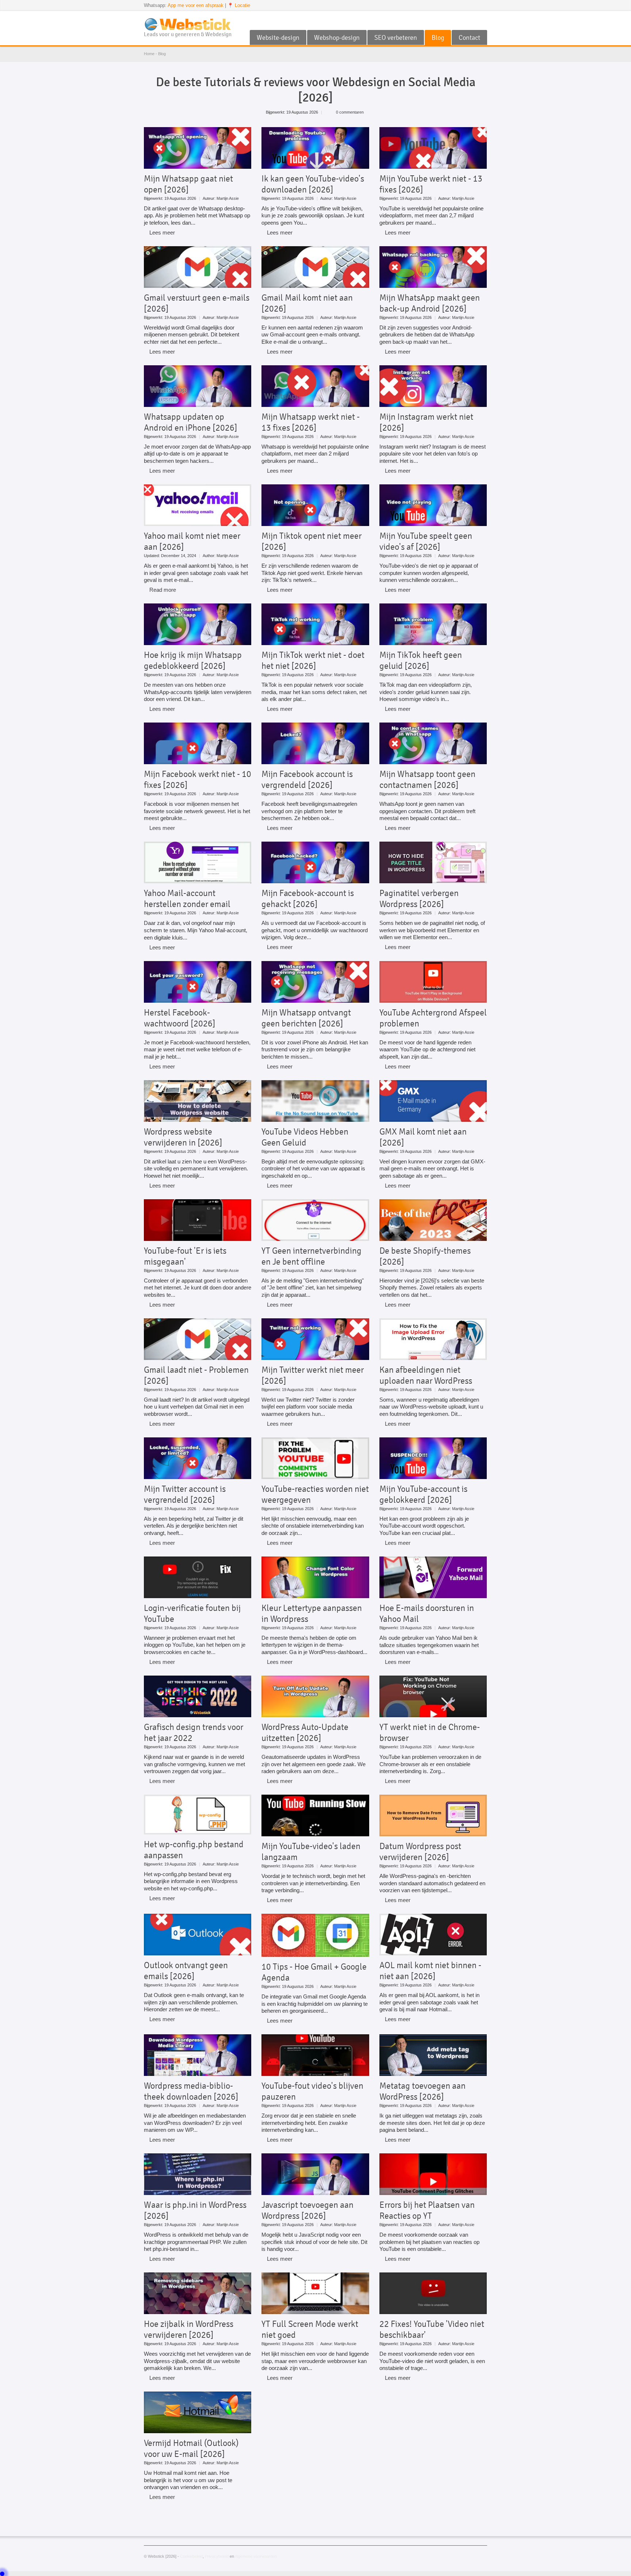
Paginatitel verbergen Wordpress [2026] (419, 899)
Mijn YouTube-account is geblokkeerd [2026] (423, 1494)
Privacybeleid (217, 2556)
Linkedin (483, 20)
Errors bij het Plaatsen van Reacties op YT (427, 2210)
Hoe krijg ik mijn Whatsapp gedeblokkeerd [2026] (193, 660)
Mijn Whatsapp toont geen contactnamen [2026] (427, 780)
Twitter (471, 20)
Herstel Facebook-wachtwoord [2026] (180, 1018)
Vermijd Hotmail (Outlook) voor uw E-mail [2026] (191, 2449)
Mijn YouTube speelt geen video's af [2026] (426, 541)
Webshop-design (337, 38)
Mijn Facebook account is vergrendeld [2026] (307, 780)
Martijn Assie (228, 198)
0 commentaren (350, 112)
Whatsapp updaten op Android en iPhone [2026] (191, 422)
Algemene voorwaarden (256, 2556)
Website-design (278, 38)
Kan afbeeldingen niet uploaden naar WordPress (426, 1375)
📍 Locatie (239, 5)
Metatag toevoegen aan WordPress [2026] (422, 2091)
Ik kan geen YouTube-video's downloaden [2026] (313, 184)
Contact (469, 38)
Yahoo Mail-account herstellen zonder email (187, 899)
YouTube (459, 20)
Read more (163, 590)
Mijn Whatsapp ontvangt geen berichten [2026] (306, 1018)
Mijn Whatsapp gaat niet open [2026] (188, 184)
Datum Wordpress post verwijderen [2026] (420, 1852)
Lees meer (162, 233)
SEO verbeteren (396, 38)
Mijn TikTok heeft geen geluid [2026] (421, 660)
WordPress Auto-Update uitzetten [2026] (305, 1733)
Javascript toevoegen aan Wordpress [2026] (307, 2210)
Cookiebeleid (191, 2556)
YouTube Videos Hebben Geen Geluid (305, 1137)
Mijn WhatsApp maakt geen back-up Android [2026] (430, 303)
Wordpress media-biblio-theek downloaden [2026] (191, 2091)
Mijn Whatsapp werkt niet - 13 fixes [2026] (311, 422)
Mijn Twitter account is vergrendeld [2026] (185, 1494)
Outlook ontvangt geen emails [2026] (186, 1971)
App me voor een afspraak (196, 5)
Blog (438, 38)
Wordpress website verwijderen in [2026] (183, 1137)
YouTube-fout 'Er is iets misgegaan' (185, 1256)
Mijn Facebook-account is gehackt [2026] (308, 899)
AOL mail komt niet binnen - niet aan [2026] (430, 1971)
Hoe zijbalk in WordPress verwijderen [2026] (189, 2329)
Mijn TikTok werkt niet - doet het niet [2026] (313, 660)
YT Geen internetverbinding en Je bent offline (311, 1256)
